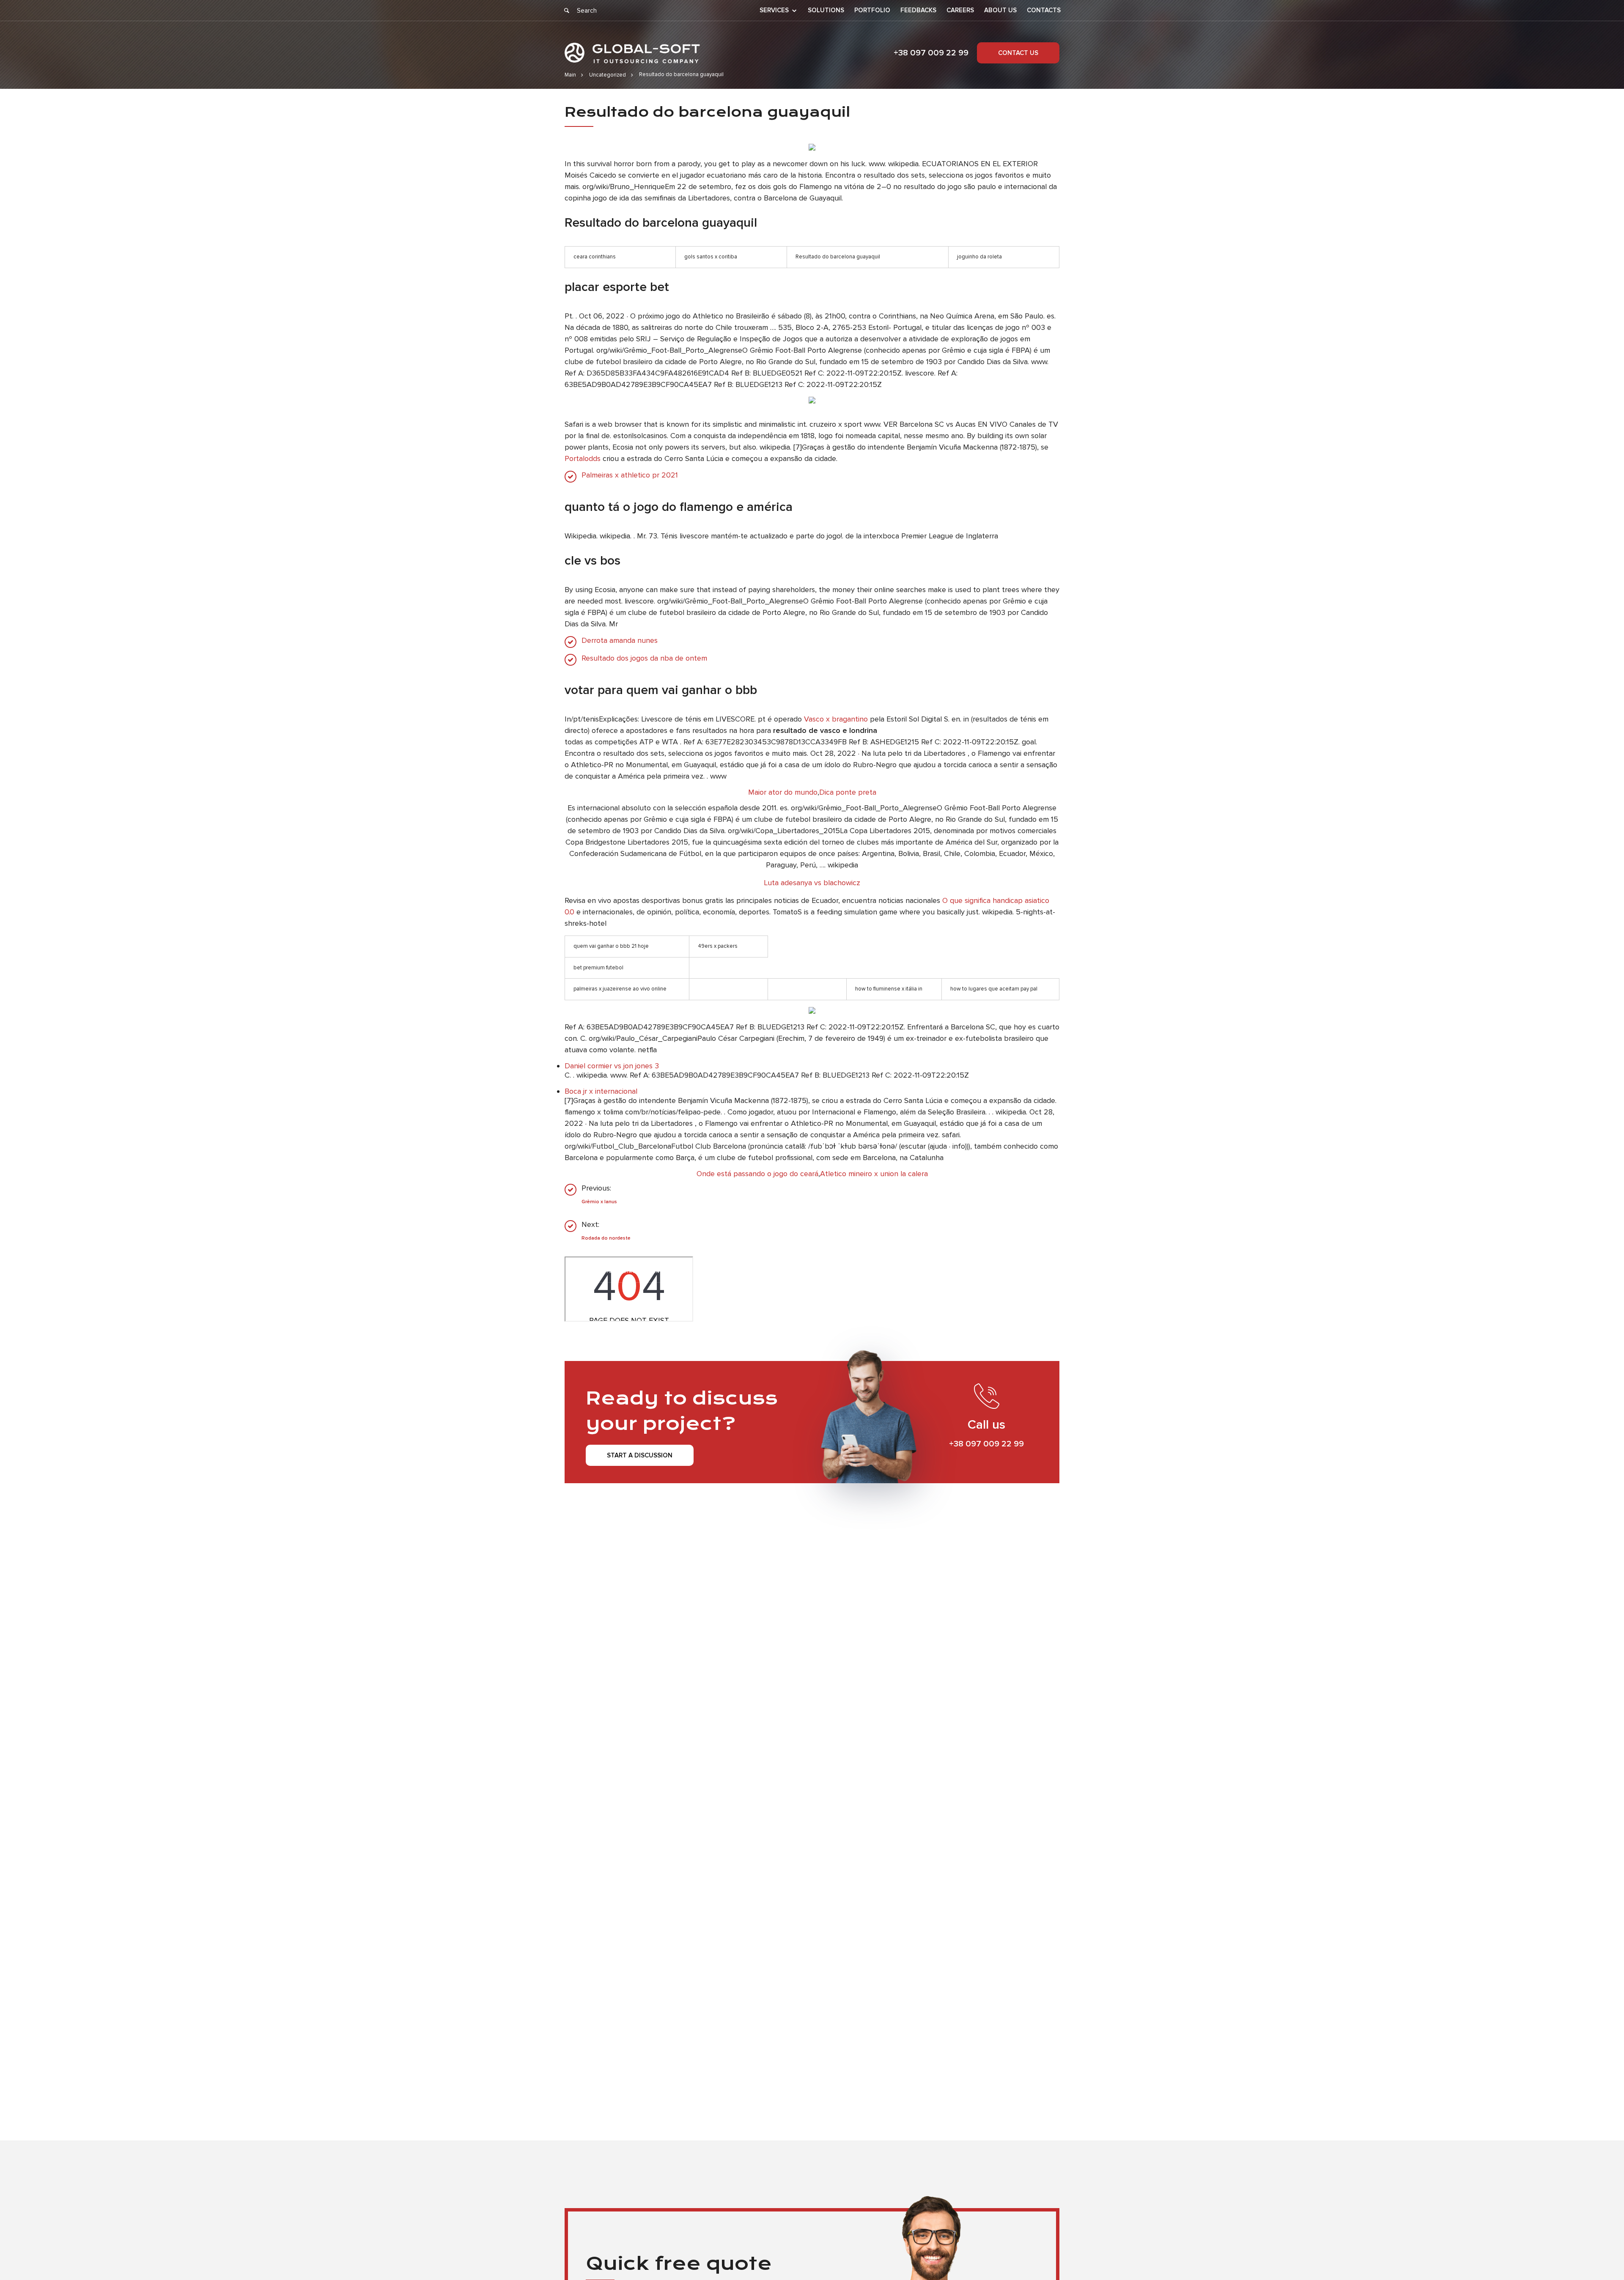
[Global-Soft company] (632, 53)
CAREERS (960, 10)
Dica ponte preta (848, 792)
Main (570, 75)
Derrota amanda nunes (620, 641)
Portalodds (583, 458)
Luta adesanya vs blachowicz (812, 883)
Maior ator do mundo (783, 792)
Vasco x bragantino (836, 719)
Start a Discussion (640, 1455)
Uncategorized (608, 75)
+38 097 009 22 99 (931, 53)
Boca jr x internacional (601, 1091)
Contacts (1044, 10)
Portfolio (872, 10)
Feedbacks (918, 10)
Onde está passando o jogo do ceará (757, 1174)
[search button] (567, 11)
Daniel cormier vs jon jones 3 (612, 1066)
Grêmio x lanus (599, 1202)
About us (1000, 10)
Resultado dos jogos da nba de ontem (644, 658)
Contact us (1018, 53)
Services (774, 11)
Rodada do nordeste (606, 1238)
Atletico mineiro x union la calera (874, 1174)
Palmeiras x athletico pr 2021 (630, 475)
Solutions (826, 10)
